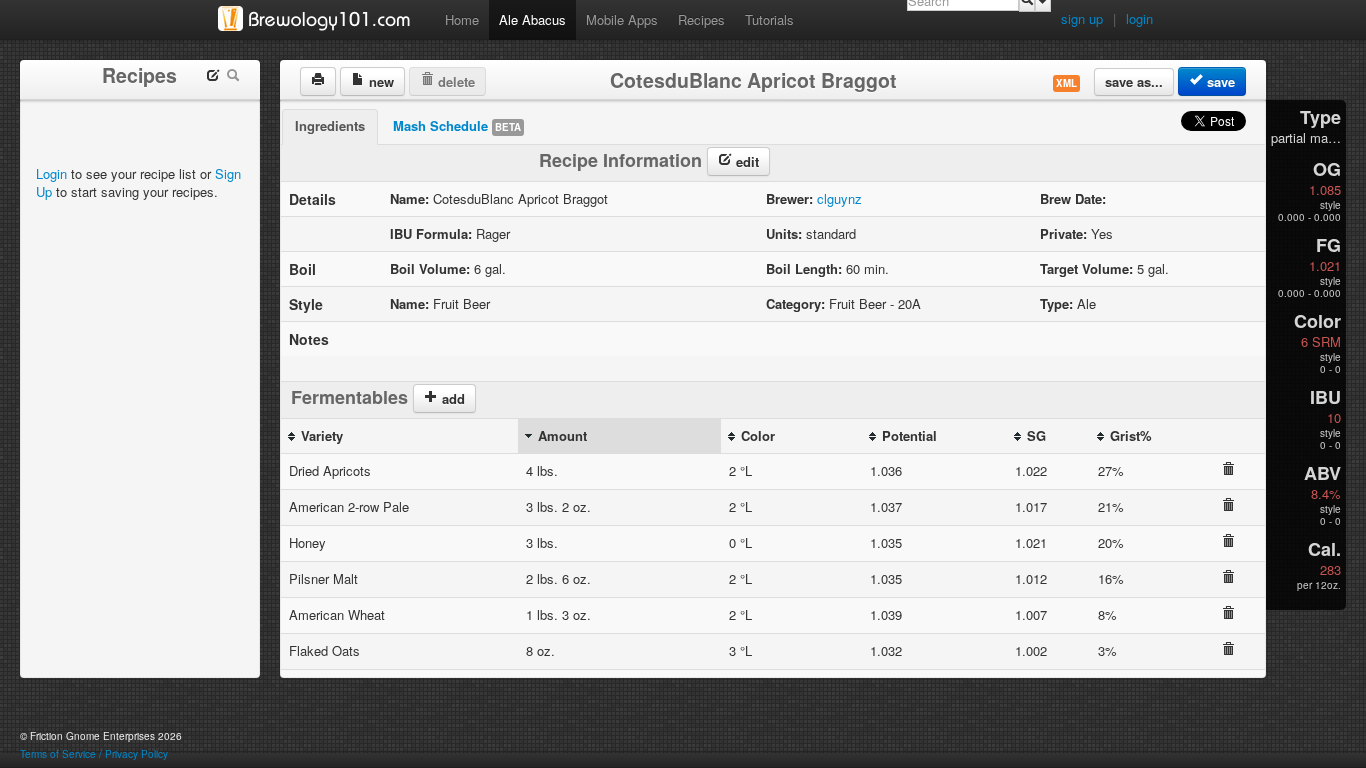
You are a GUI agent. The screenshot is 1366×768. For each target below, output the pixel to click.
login (1139, 18)
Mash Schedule (457, 125)
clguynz (839, 198)
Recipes (701, 19)
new (379, 81)
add (451, 398)
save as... (1134, 81)
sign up (1082, 18)
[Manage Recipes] (213, 77)
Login (51, 173)
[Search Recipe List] (233, 77)
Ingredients (330, 125)
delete (454, 81)
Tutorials (769, 19)
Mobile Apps (622, 19)
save (1219, 81)
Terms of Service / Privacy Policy (94, 754)
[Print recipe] (318, 81)
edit (745, 161)
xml (1066, 83)
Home (462, 19)
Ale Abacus (532, 19)
